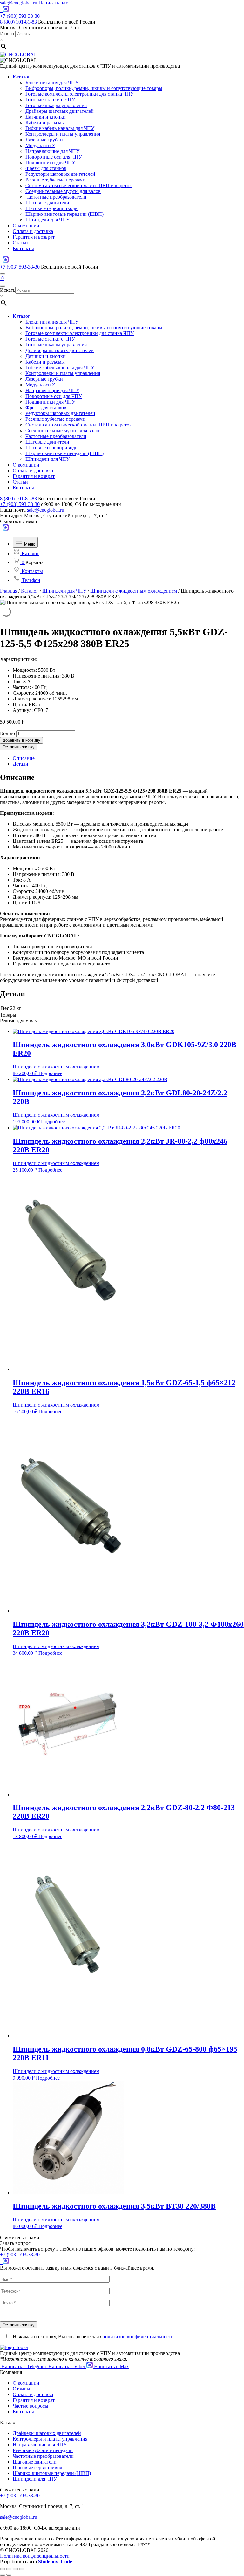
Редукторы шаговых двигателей (60, 174)
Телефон (30, 580)
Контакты (23, 248)
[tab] (128, 758)
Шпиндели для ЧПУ (47, 220)
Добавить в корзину (21, 740)
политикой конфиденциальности (138, 2337)
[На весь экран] (15, 2569)
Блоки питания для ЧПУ (52, 82)
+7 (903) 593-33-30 (20, 16)
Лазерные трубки (44, 140)
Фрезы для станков (46, 168)
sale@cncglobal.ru (19, 3)
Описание (24, 758)
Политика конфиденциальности (35, 2556)
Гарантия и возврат (34, 237)
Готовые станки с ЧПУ (50, 100)
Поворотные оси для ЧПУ (54, 157)
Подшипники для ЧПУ (50, 163)
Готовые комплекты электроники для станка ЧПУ (80, 94)
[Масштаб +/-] (22, 2569)
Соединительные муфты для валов (63, 191)
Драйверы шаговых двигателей (60, 111)
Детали (20, 764)
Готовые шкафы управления (56, 105)
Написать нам (54, 3)
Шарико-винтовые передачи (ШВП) (64, 214)
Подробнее (50, 1073)
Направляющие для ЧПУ (52, 151)
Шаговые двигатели (47, 203)
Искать (8, 34)
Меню (29, 544)
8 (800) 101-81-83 (18, 22)
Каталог (21, 77)
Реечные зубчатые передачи (55, 180)
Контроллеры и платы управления (63, 134)
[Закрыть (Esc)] (3, 2569)
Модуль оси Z (40, 145)
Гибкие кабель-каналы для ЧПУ (60, 128)
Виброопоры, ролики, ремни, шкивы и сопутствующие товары (94, 88)
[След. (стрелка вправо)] (9, 2575)
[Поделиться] (9, 2569)
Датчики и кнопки (46, 117)
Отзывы (21, 2389)
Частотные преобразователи (56, 197)
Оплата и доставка (33, 231)
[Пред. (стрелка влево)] (3, 2575)
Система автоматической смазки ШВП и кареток (79, 185)
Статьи (20, 243)
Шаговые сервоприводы (52, 208)
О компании (26, 225)
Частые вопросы (30, 2406)
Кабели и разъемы (45, 123)
